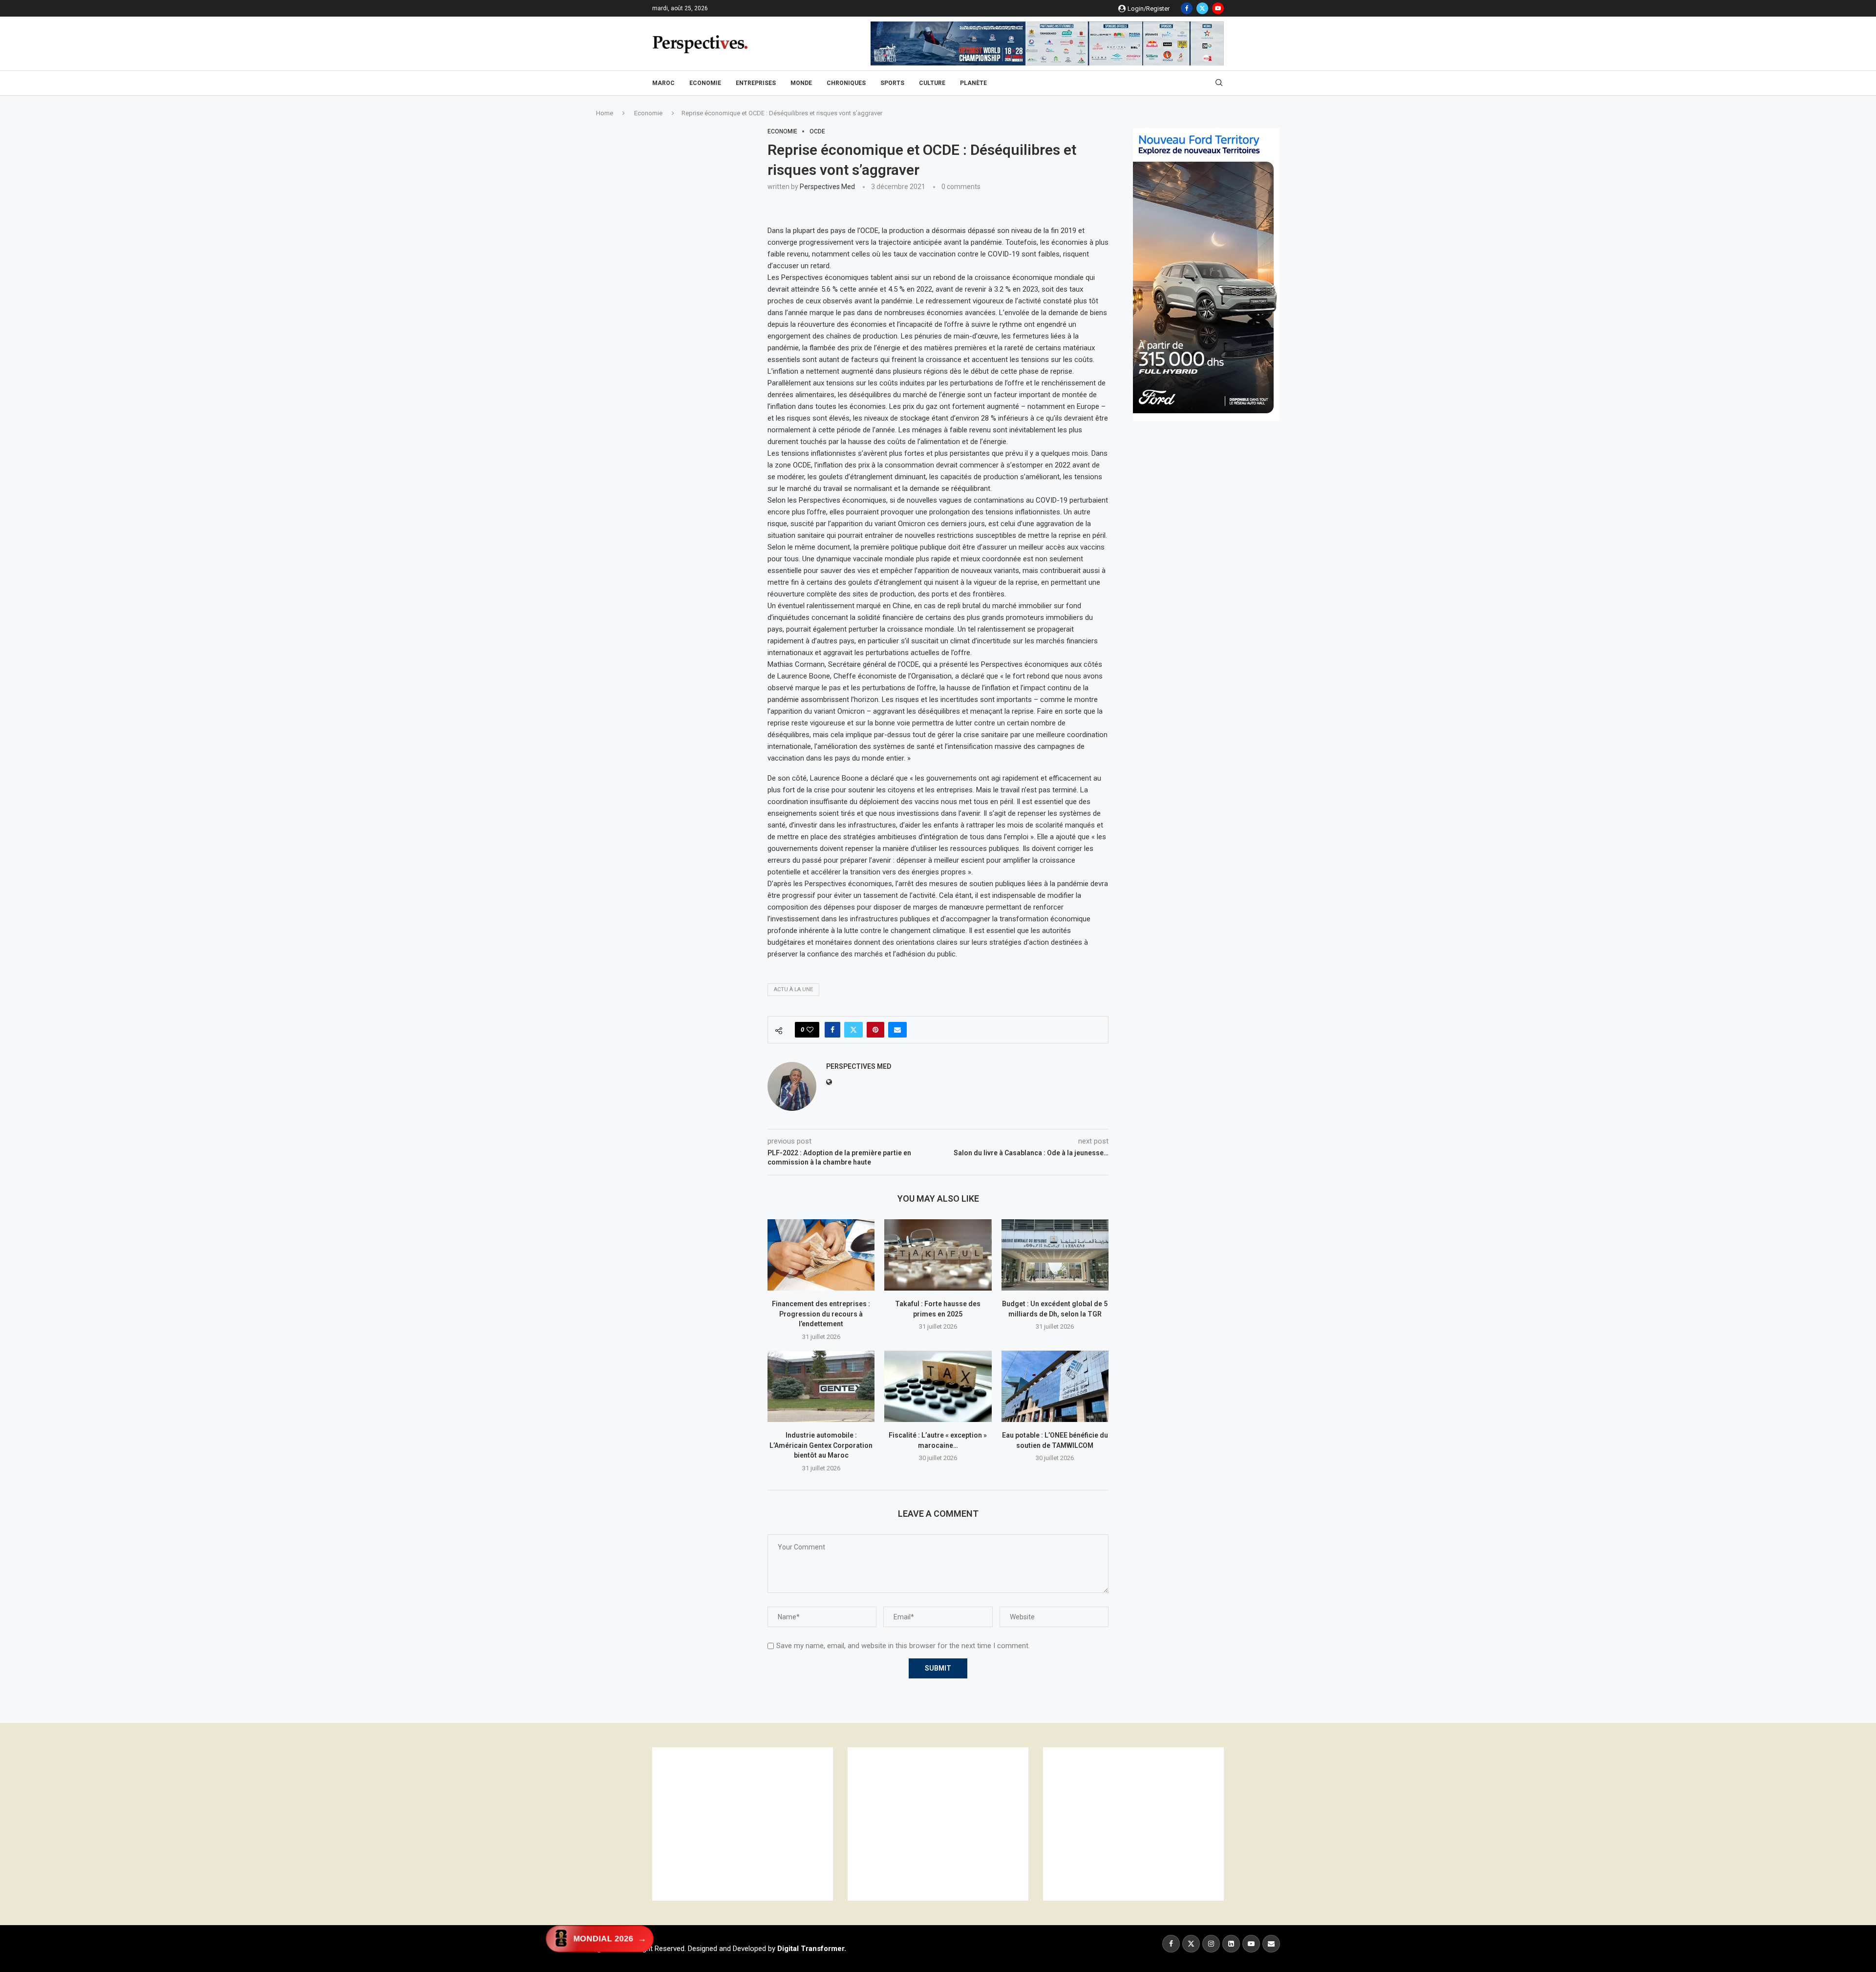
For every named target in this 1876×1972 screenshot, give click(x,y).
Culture (932, 83)
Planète (973, 83)
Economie (705, 83)
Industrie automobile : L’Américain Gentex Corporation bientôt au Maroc (821, 1445)
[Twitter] (1202, 8)
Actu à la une (793, 989)
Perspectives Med (827, 187)
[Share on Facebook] (832, 1030)
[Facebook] (1187, 8)
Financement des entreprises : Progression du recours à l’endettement (821, 1314)
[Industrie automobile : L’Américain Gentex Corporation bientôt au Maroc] (821, 1386)
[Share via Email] (897, 1030)
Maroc (663, 83)
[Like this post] (810, 1030)
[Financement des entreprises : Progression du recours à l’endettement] (821, 1255)
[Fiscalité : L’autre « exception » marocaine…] (938, 1386)
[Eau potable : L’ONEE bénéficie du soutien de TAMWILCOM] (1055, 1386)
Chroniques (846, 83)
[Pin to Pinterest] (875, 1030)
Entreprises (756, 83)
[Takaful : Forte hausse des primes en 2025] (938, 1255)
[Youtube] (1218, 8)
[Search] (1219, 83)
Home (605, 113)
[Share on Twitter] (853, 1030)
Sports (892, 83)
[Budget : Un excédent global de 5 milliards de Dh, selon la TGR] (1055, 1255)
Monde (801, 83)
